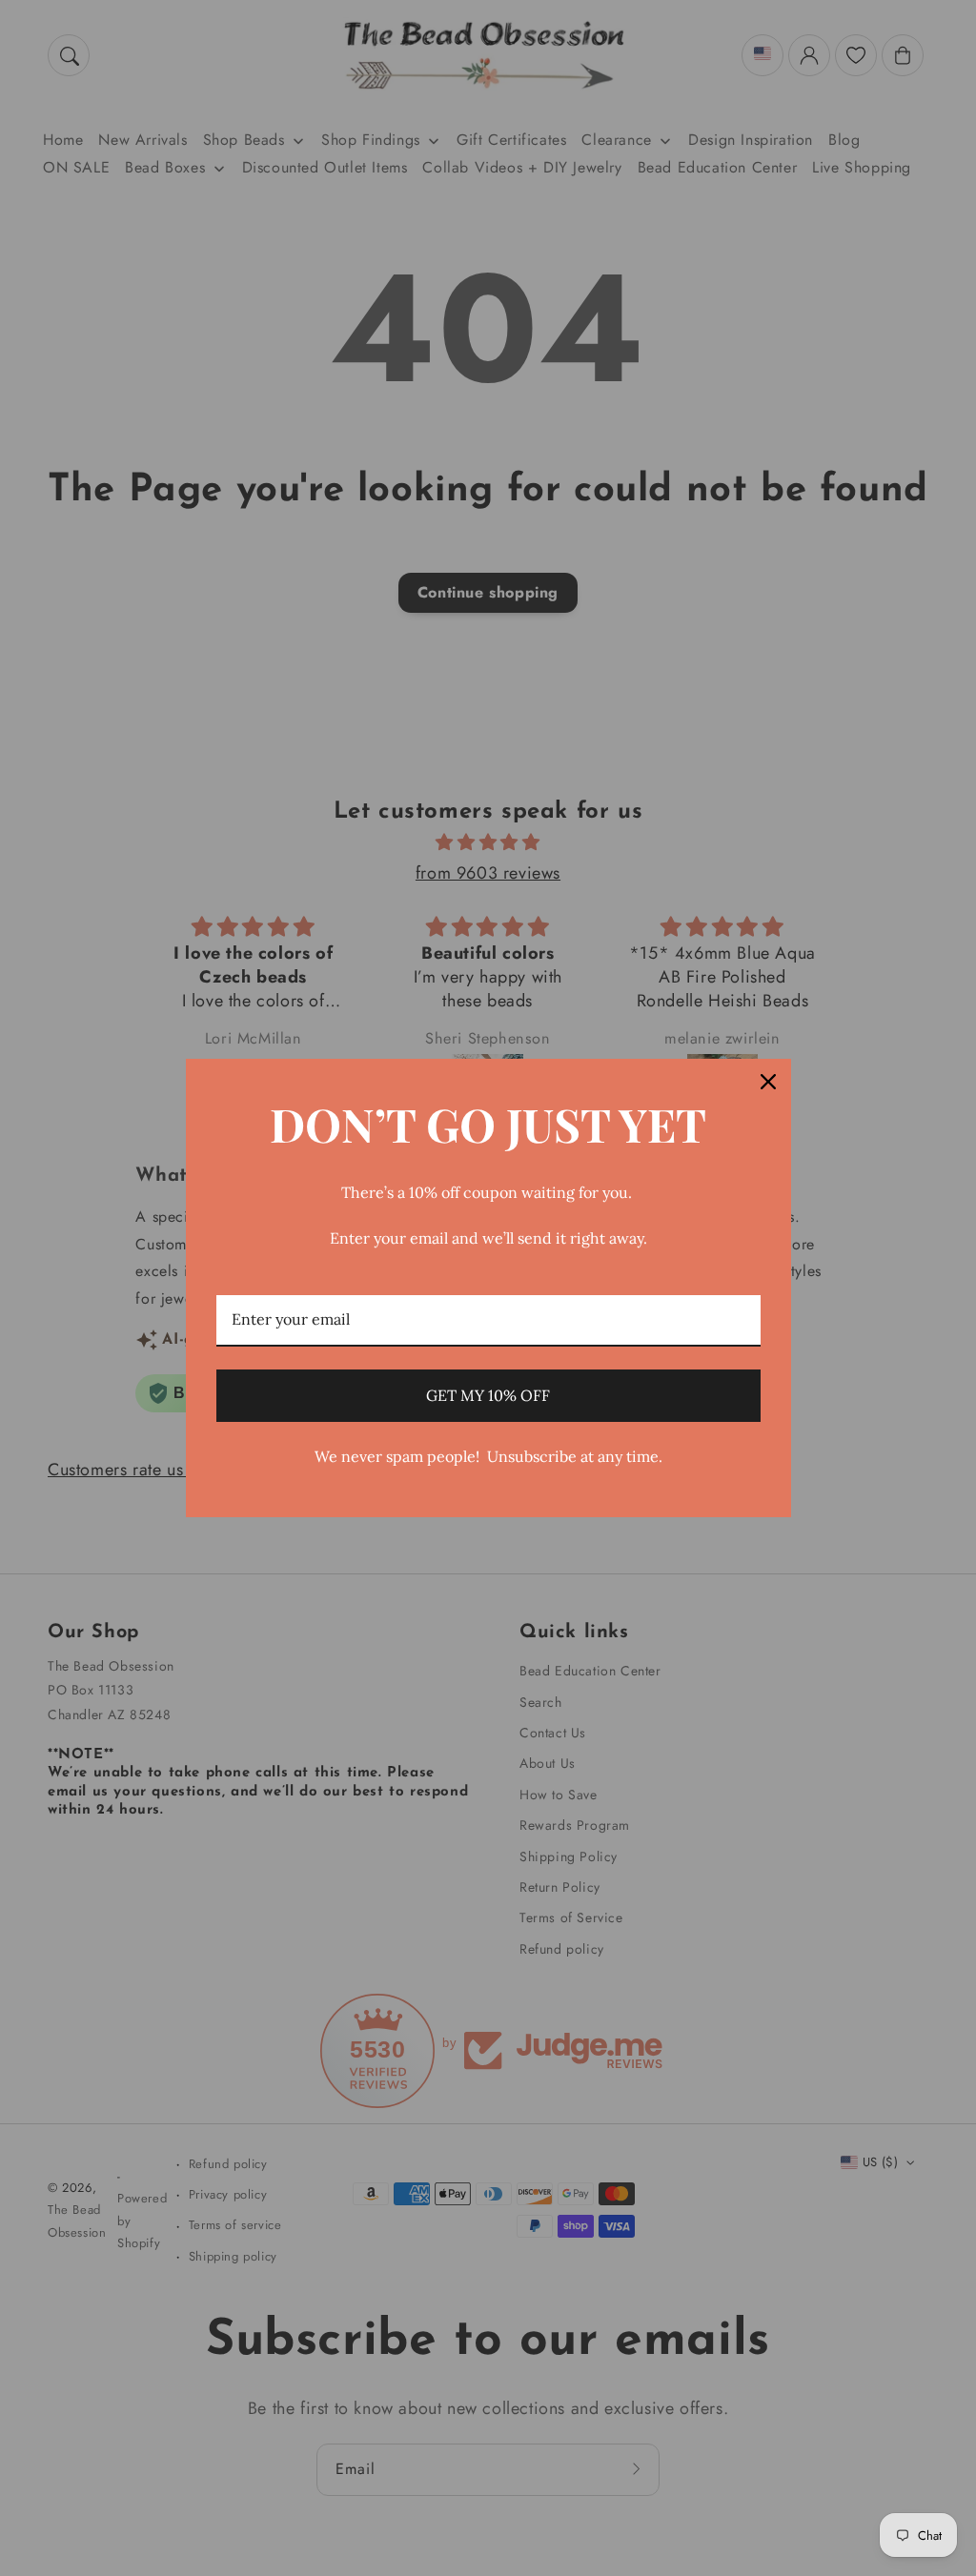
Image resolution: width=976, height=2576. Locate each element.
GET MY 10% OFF (488, 1395)
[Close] (768, 1082)
